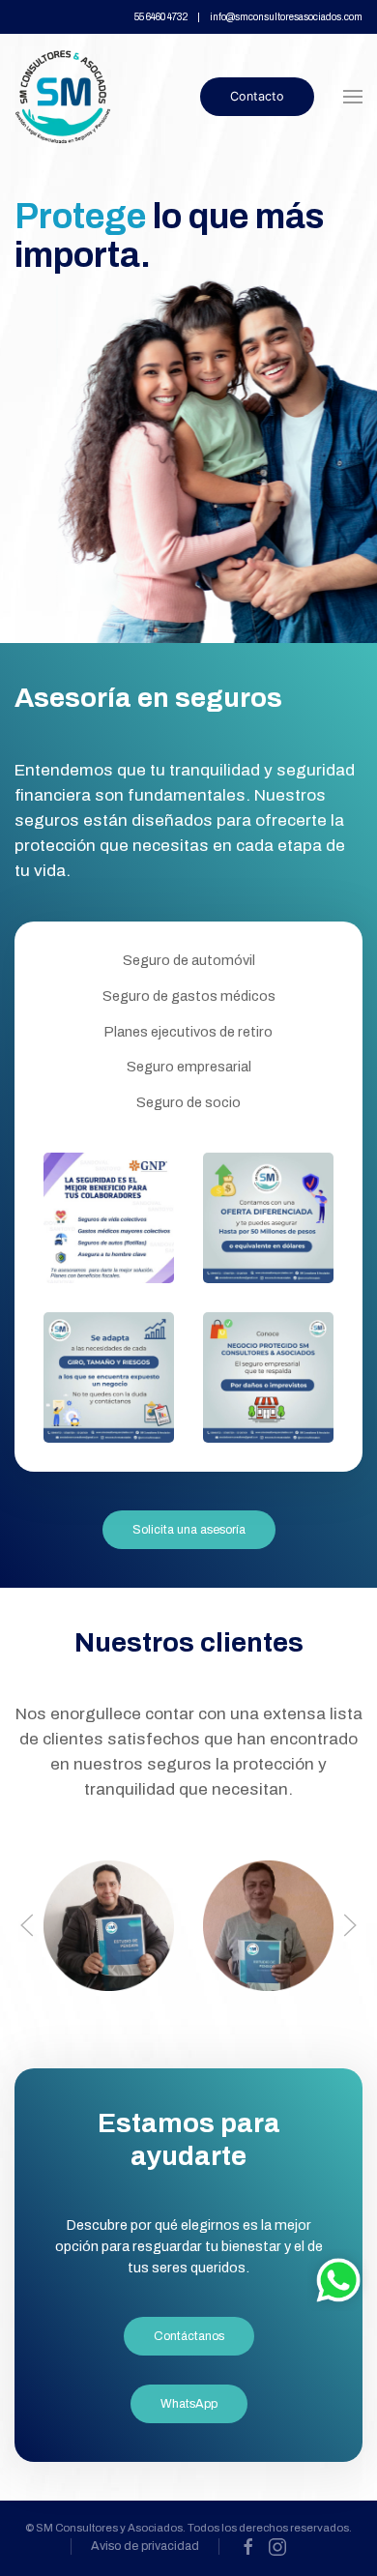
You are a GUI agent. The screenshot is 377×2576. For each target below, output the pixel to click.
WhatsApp (189, 2404)
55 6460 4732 (161, 17)
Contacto (257, 96)
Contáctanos (189, 2336)
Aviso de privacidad (145, 2546)
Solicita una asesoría (189, 1530)
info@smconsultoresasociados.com (286, 17)
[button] (353, 97)
